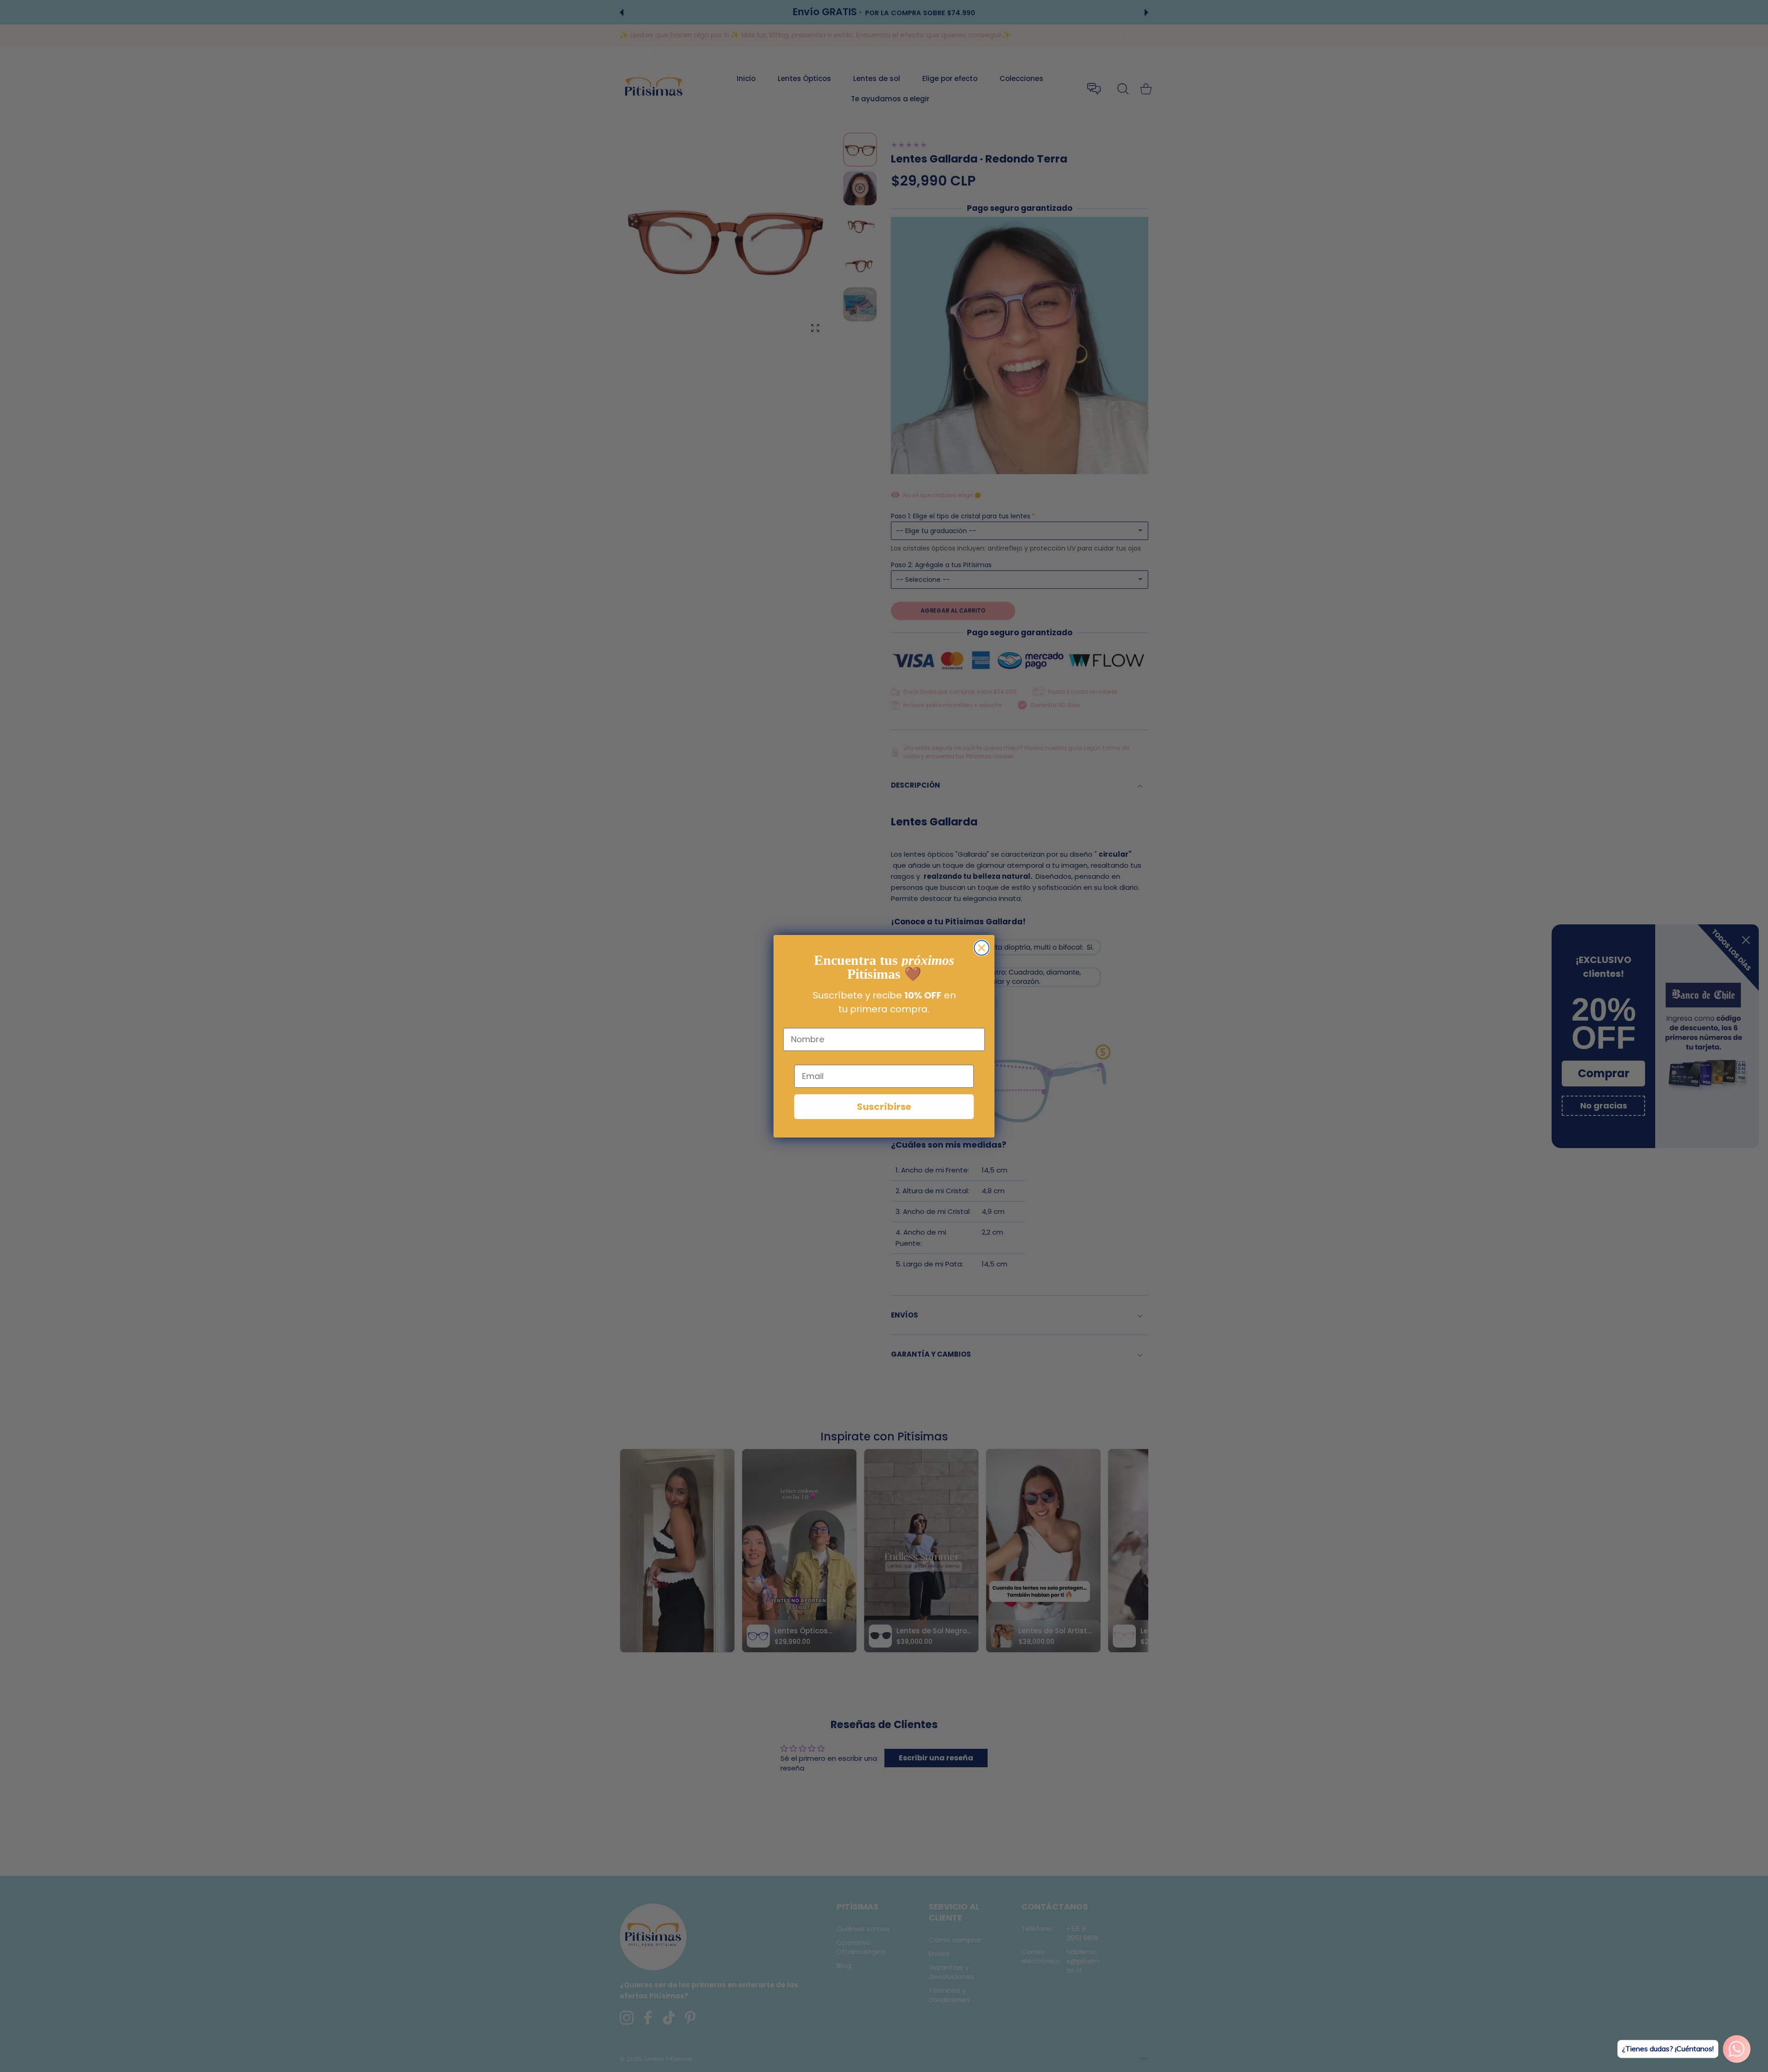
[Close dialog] (982, 948)
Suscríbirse (884, 1107)
